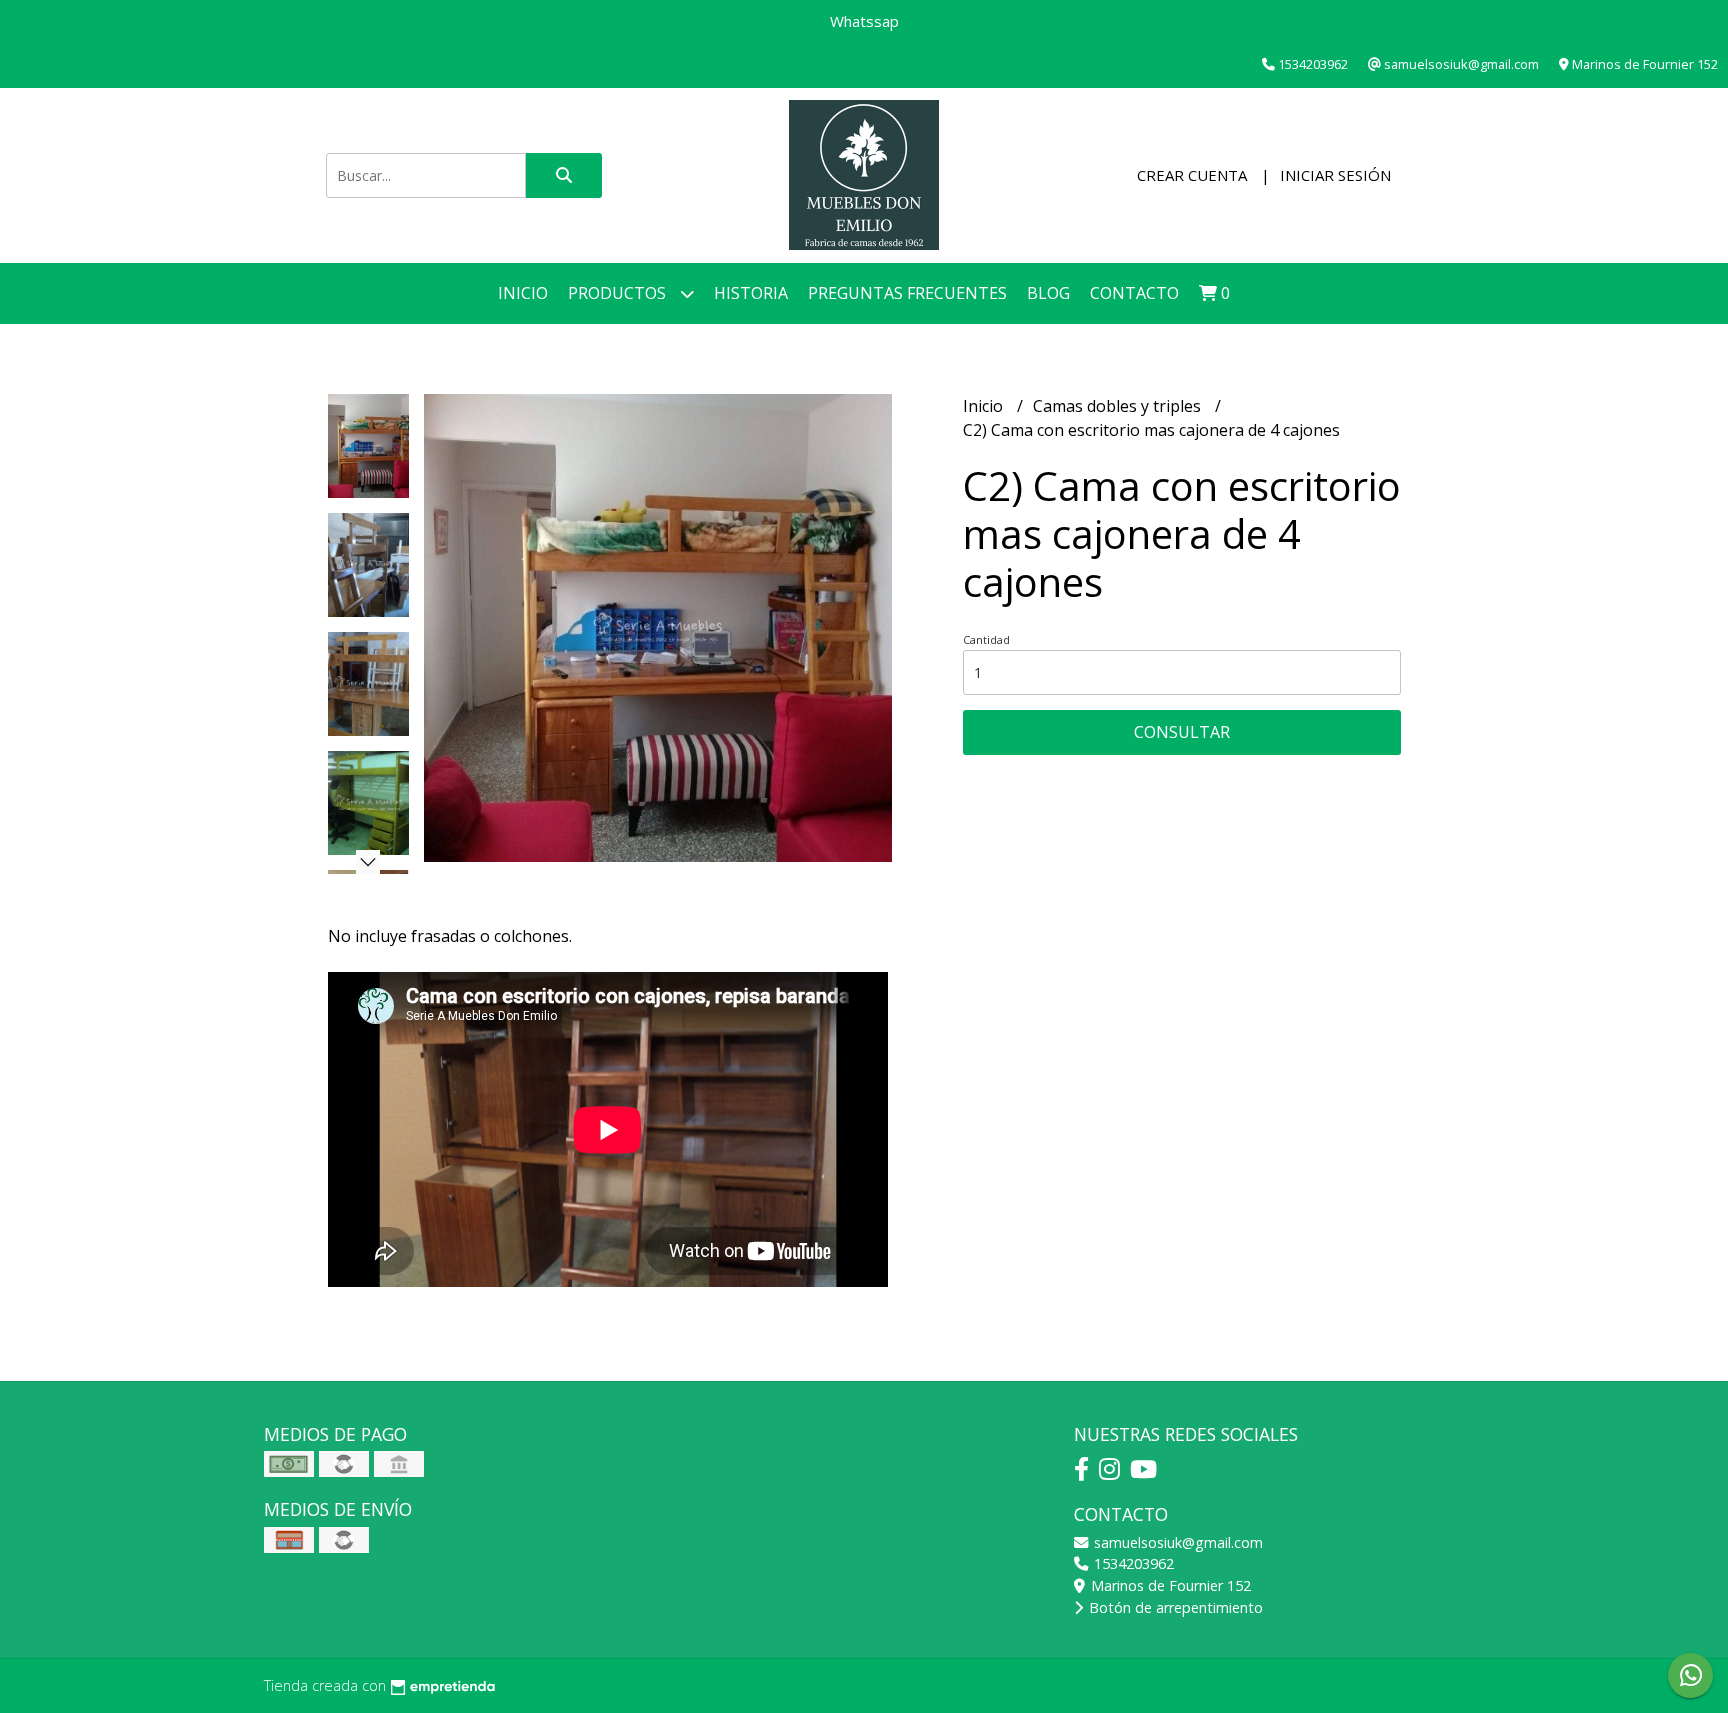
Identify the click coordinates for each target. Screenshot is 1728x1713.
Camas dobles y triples (1119, 406)
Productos (619, 293)
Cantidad (986, 639)
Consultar (1182, 732)
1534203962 (1132, 1563)
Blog (1048, 293)
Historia (751, 293)
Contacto (1134, 293)
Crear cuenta (1192, 175)
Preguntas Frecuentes (907, 293)
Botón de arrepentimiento (1174, 1607)
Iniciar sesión (1335, 175)
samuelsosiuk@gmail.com (1176, 1542)
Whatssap (864, 21)
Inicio (523, 293)
